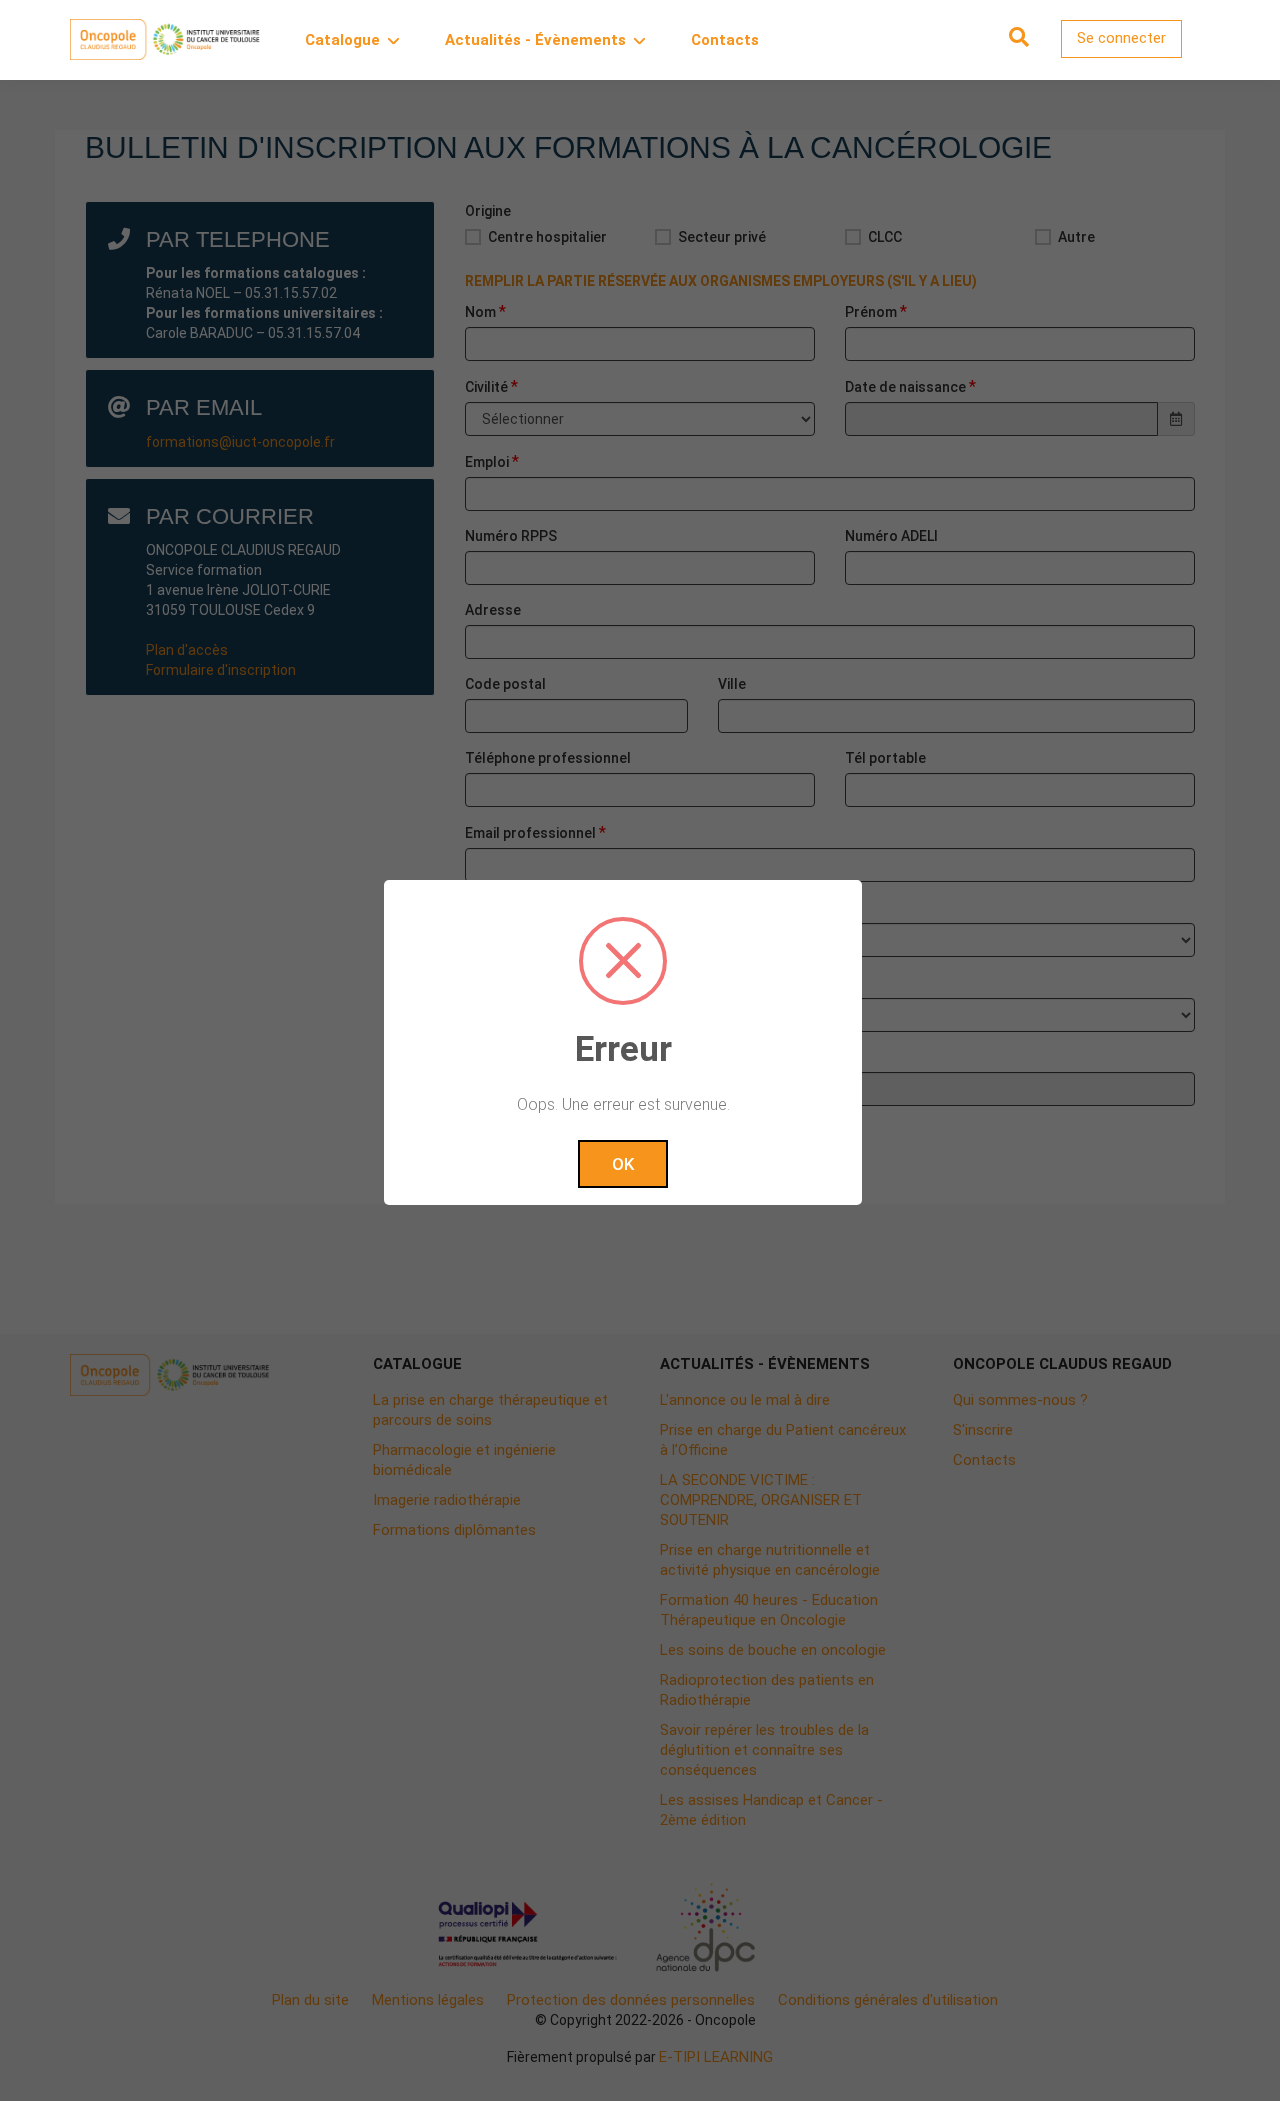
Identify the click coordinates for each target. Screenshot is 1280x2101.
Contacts (725, 40)
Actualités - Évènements (535, 40)
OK (623, 1164)
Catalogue (342, 40)
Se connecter (1121, 38)
